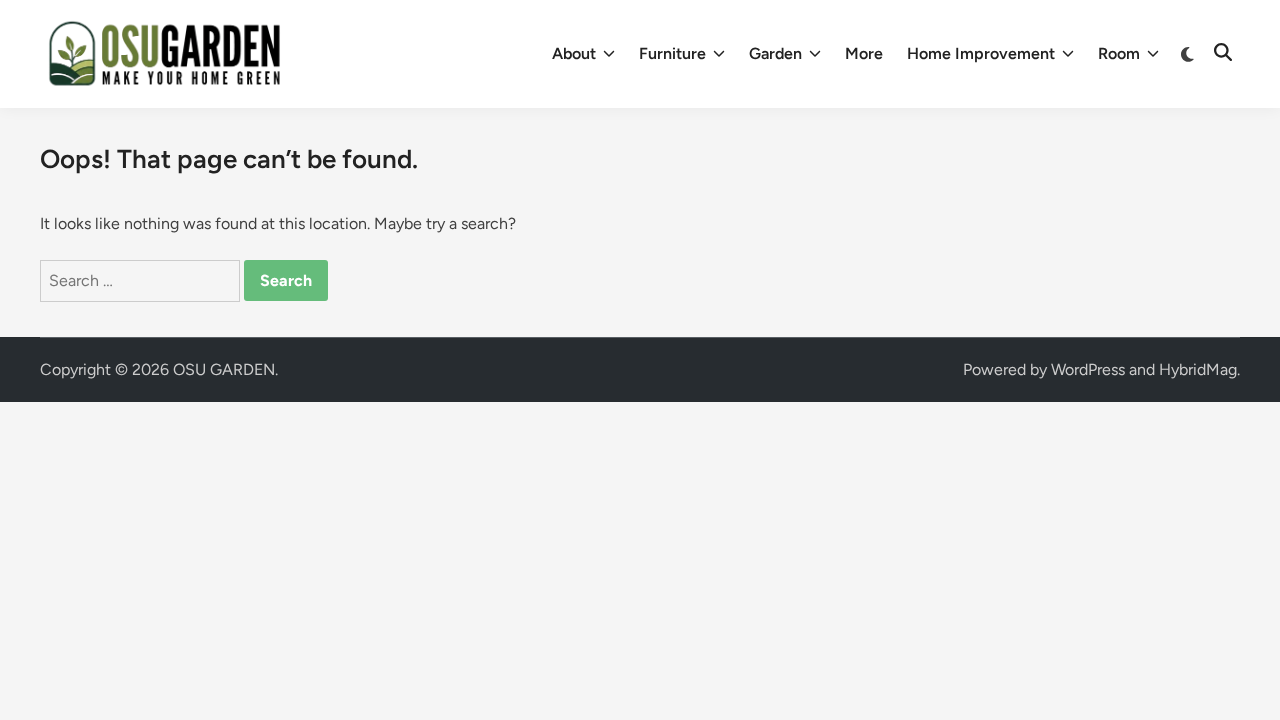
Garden (775, 53)
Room (1119, 53)
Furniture (672, 53)
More (864, 53)
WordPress (1088, 369)
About (574, 53)
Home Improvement (981, 53)
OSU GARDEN (224, 369)
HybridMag (1198, 369)
